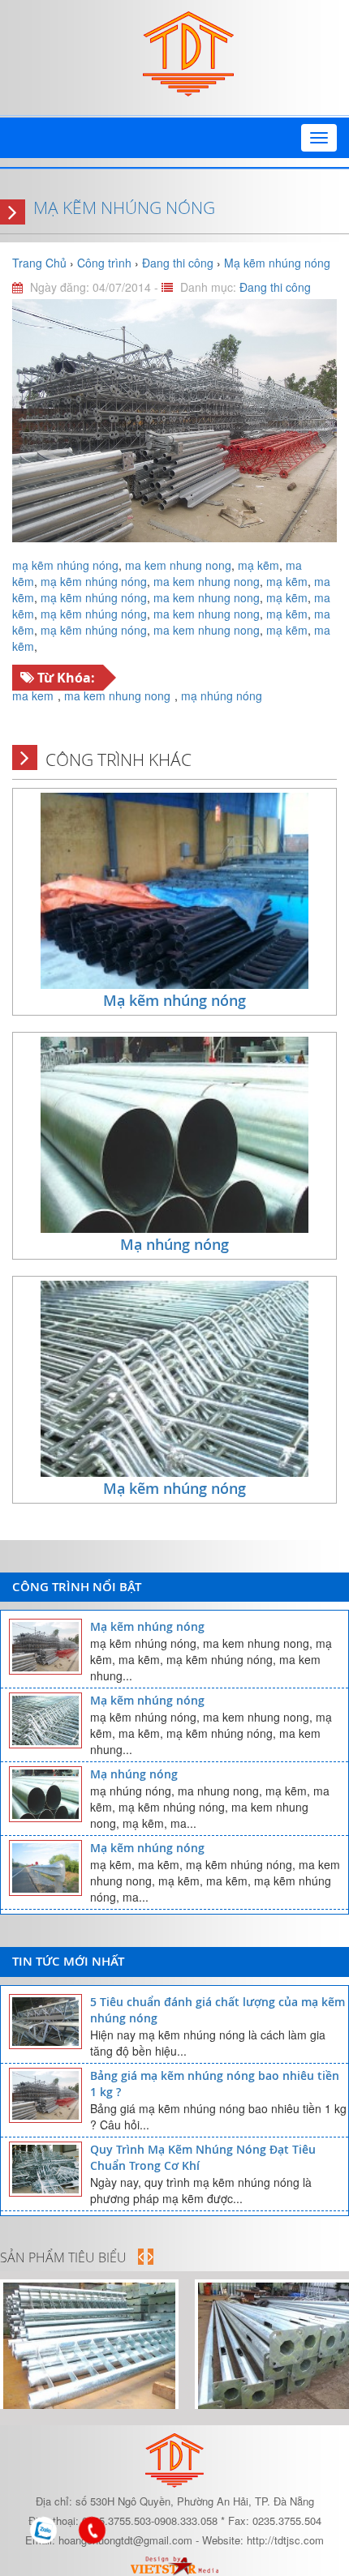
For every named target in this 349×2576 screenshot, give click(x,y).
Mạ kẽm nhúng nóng (124, 208)
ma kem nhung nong (178, 565)
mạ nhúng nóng (222, 695)
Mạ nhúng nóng (174, 1244)
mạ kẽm (259, 565)
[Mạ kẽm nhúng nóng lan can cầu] (89, 2346)
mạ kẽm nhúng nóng (65, 565)
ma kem (33, 695)
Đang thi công (275, 287)
